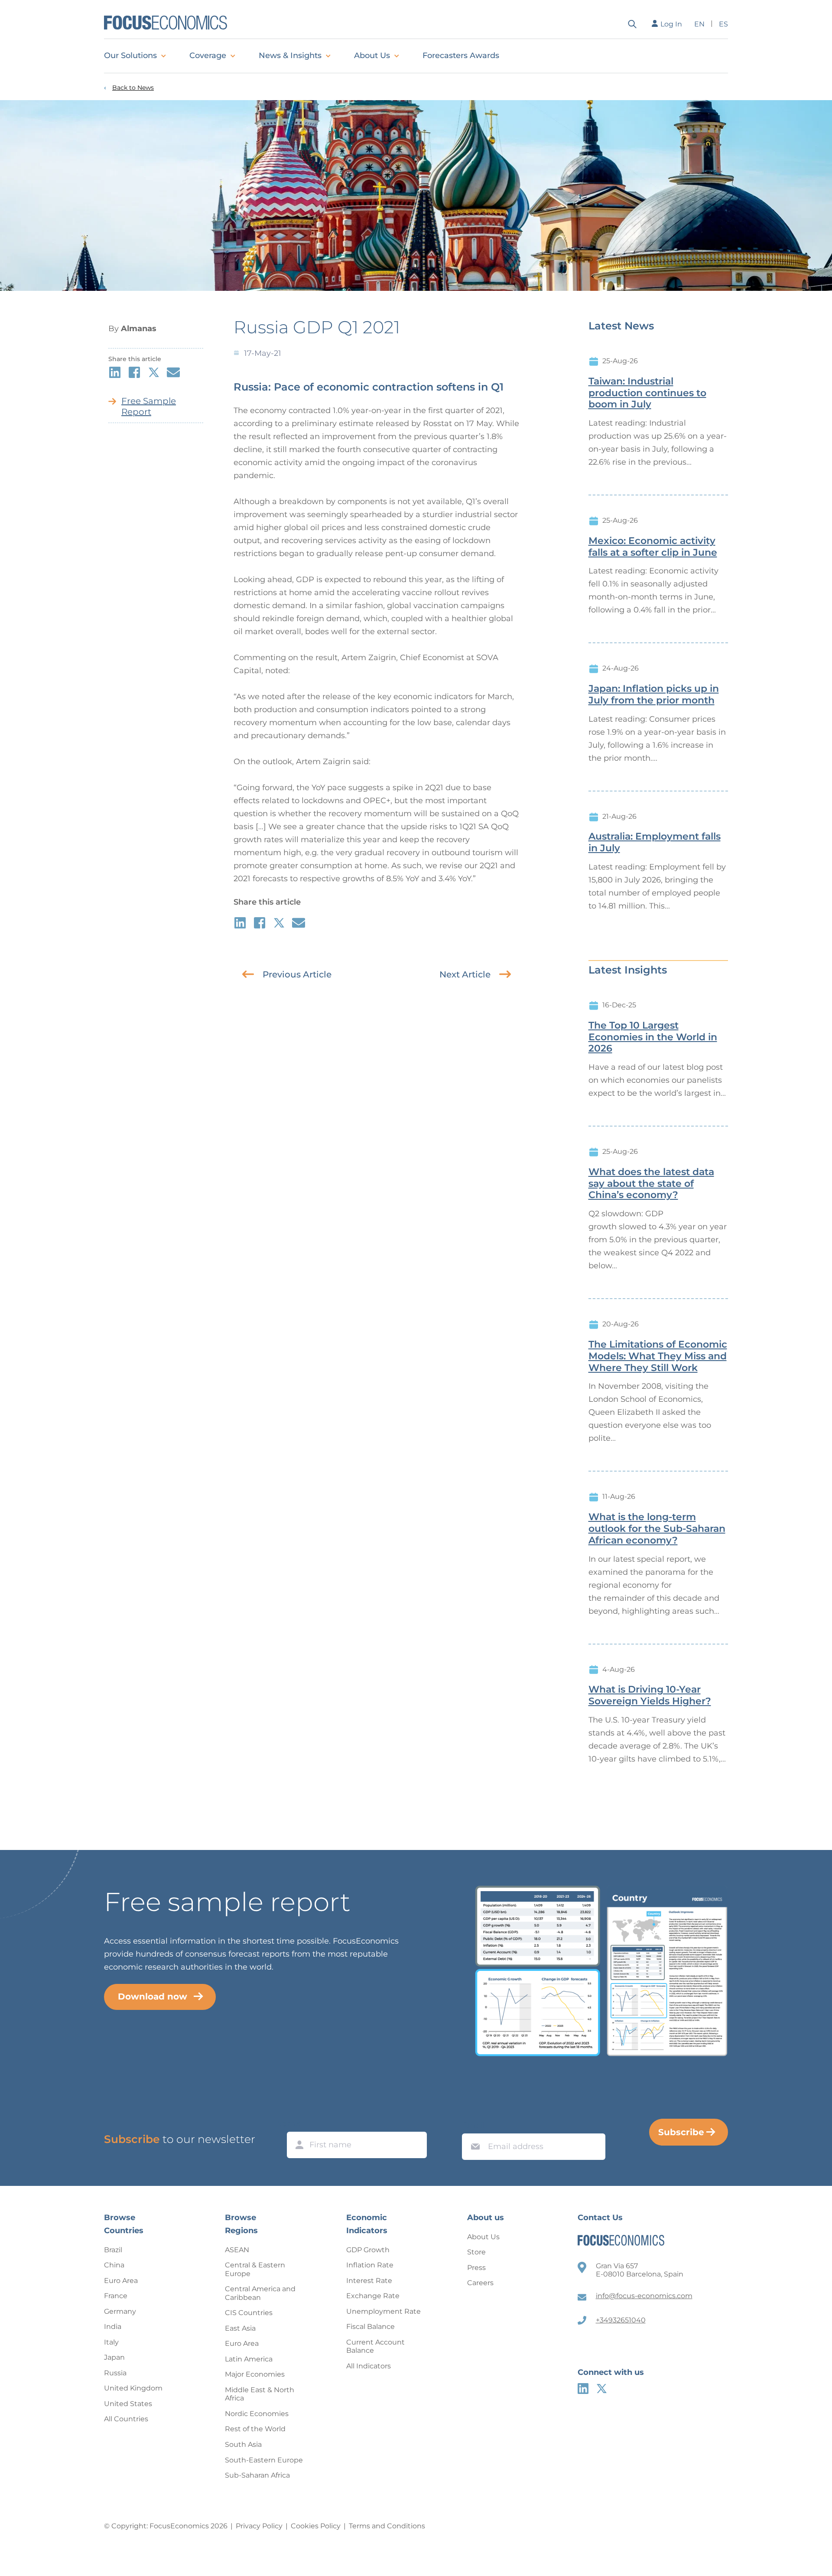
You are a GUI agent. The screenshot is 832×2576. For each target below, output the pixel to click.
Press (476, 2268)
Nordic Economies (257, 2414)
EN (699, 24)
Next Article (465, 974)
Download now (153, 1996)
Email (473, 2125)
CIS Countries (249, 2313)
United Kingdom (133, 2388)
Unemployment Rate (383, 2311)
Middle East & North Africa (260, 2394)
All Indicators (369, 2366)
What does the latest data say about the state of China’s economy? (651, 1184)
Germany (120, 2311)
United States (128, 2404)
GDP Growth (368, 2250)
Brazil (113, 2250)
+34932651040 (621, 2320)
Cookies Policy (316, 2526)
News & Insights (290, 55)
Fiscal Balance (370, 2327)
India (113, 2327)
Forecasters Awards (461, 55)
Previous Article (297, 974)
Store (476, 2252)
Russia (115, 2373)
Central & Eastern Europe (255, 2269)
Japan (114, 2357)
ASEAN (237, 2250)
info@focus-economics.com (644, 2296)
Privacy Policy (259, 2526)
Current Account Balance (375, 2346)
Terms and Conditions (387, 2526)
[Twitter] (602, 2389)
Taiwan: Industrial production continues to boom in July (647, 393)
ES (723, 24)
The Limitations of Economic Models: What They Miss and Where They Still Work (658, 1356)
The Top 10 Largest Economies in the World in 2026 (653, 1037)
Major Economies (255, 2374)
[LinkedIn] (583, 2389)
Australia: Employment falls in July (655, 842)
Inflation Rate (370, 2265)
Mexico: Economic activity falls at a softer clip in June (653, 547)
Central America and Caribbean (260, 2293)
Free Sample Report (149, 406)
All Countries (126, 2419)
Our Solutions (130, 55)
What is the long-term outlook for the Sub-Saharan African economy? (657, 1529)
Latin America (249, 2359)
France (116, 2296)
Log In (671, 24)
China (114, 2265)
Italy (111, 2342)
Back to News (133, 88)
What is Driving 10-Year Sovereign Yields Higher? (650, 1695)
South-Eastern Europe (264, 2460)
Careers (480, 2283)
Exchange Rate (373, 2296)
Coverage (208, 55)
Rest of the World (255, 2429)
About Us (372, 55)
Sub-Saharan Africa (257, 2475)
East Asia (240, 2328)
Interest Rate (369, 2281)
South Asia (243, 2444)
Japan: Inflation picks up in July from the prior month (654, 695)
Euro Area (121, 2281)
